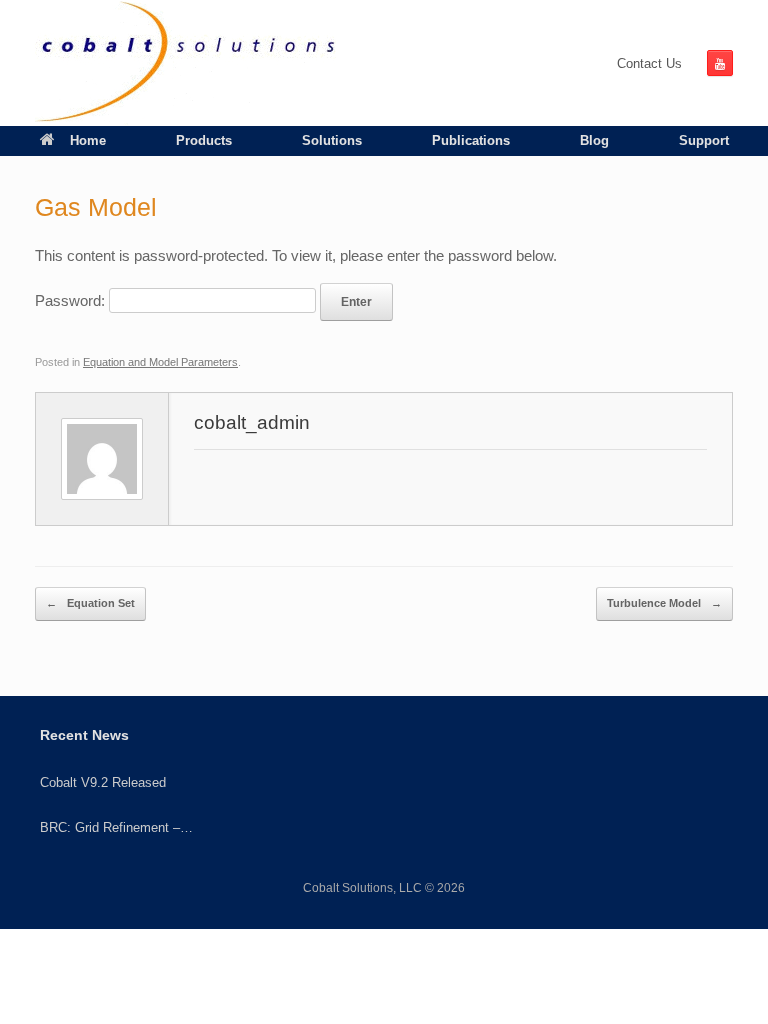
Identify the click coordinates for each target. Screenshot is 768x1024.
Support (704, 140)
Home (88, 140)
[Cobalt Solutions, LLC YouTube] (720, 63)
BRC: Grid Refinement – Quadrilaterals (110, 829)
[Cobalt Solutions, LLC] (185, 63)
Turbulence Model (664, 603)
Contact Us (649, 63)
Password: (72, 300)
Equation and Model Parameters (160, 362)
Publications (471, 140)
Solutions (332, 140)
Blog (594, 140)
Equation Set (90, 603)
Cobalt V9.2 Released (103, 782)
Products (204, 140)
